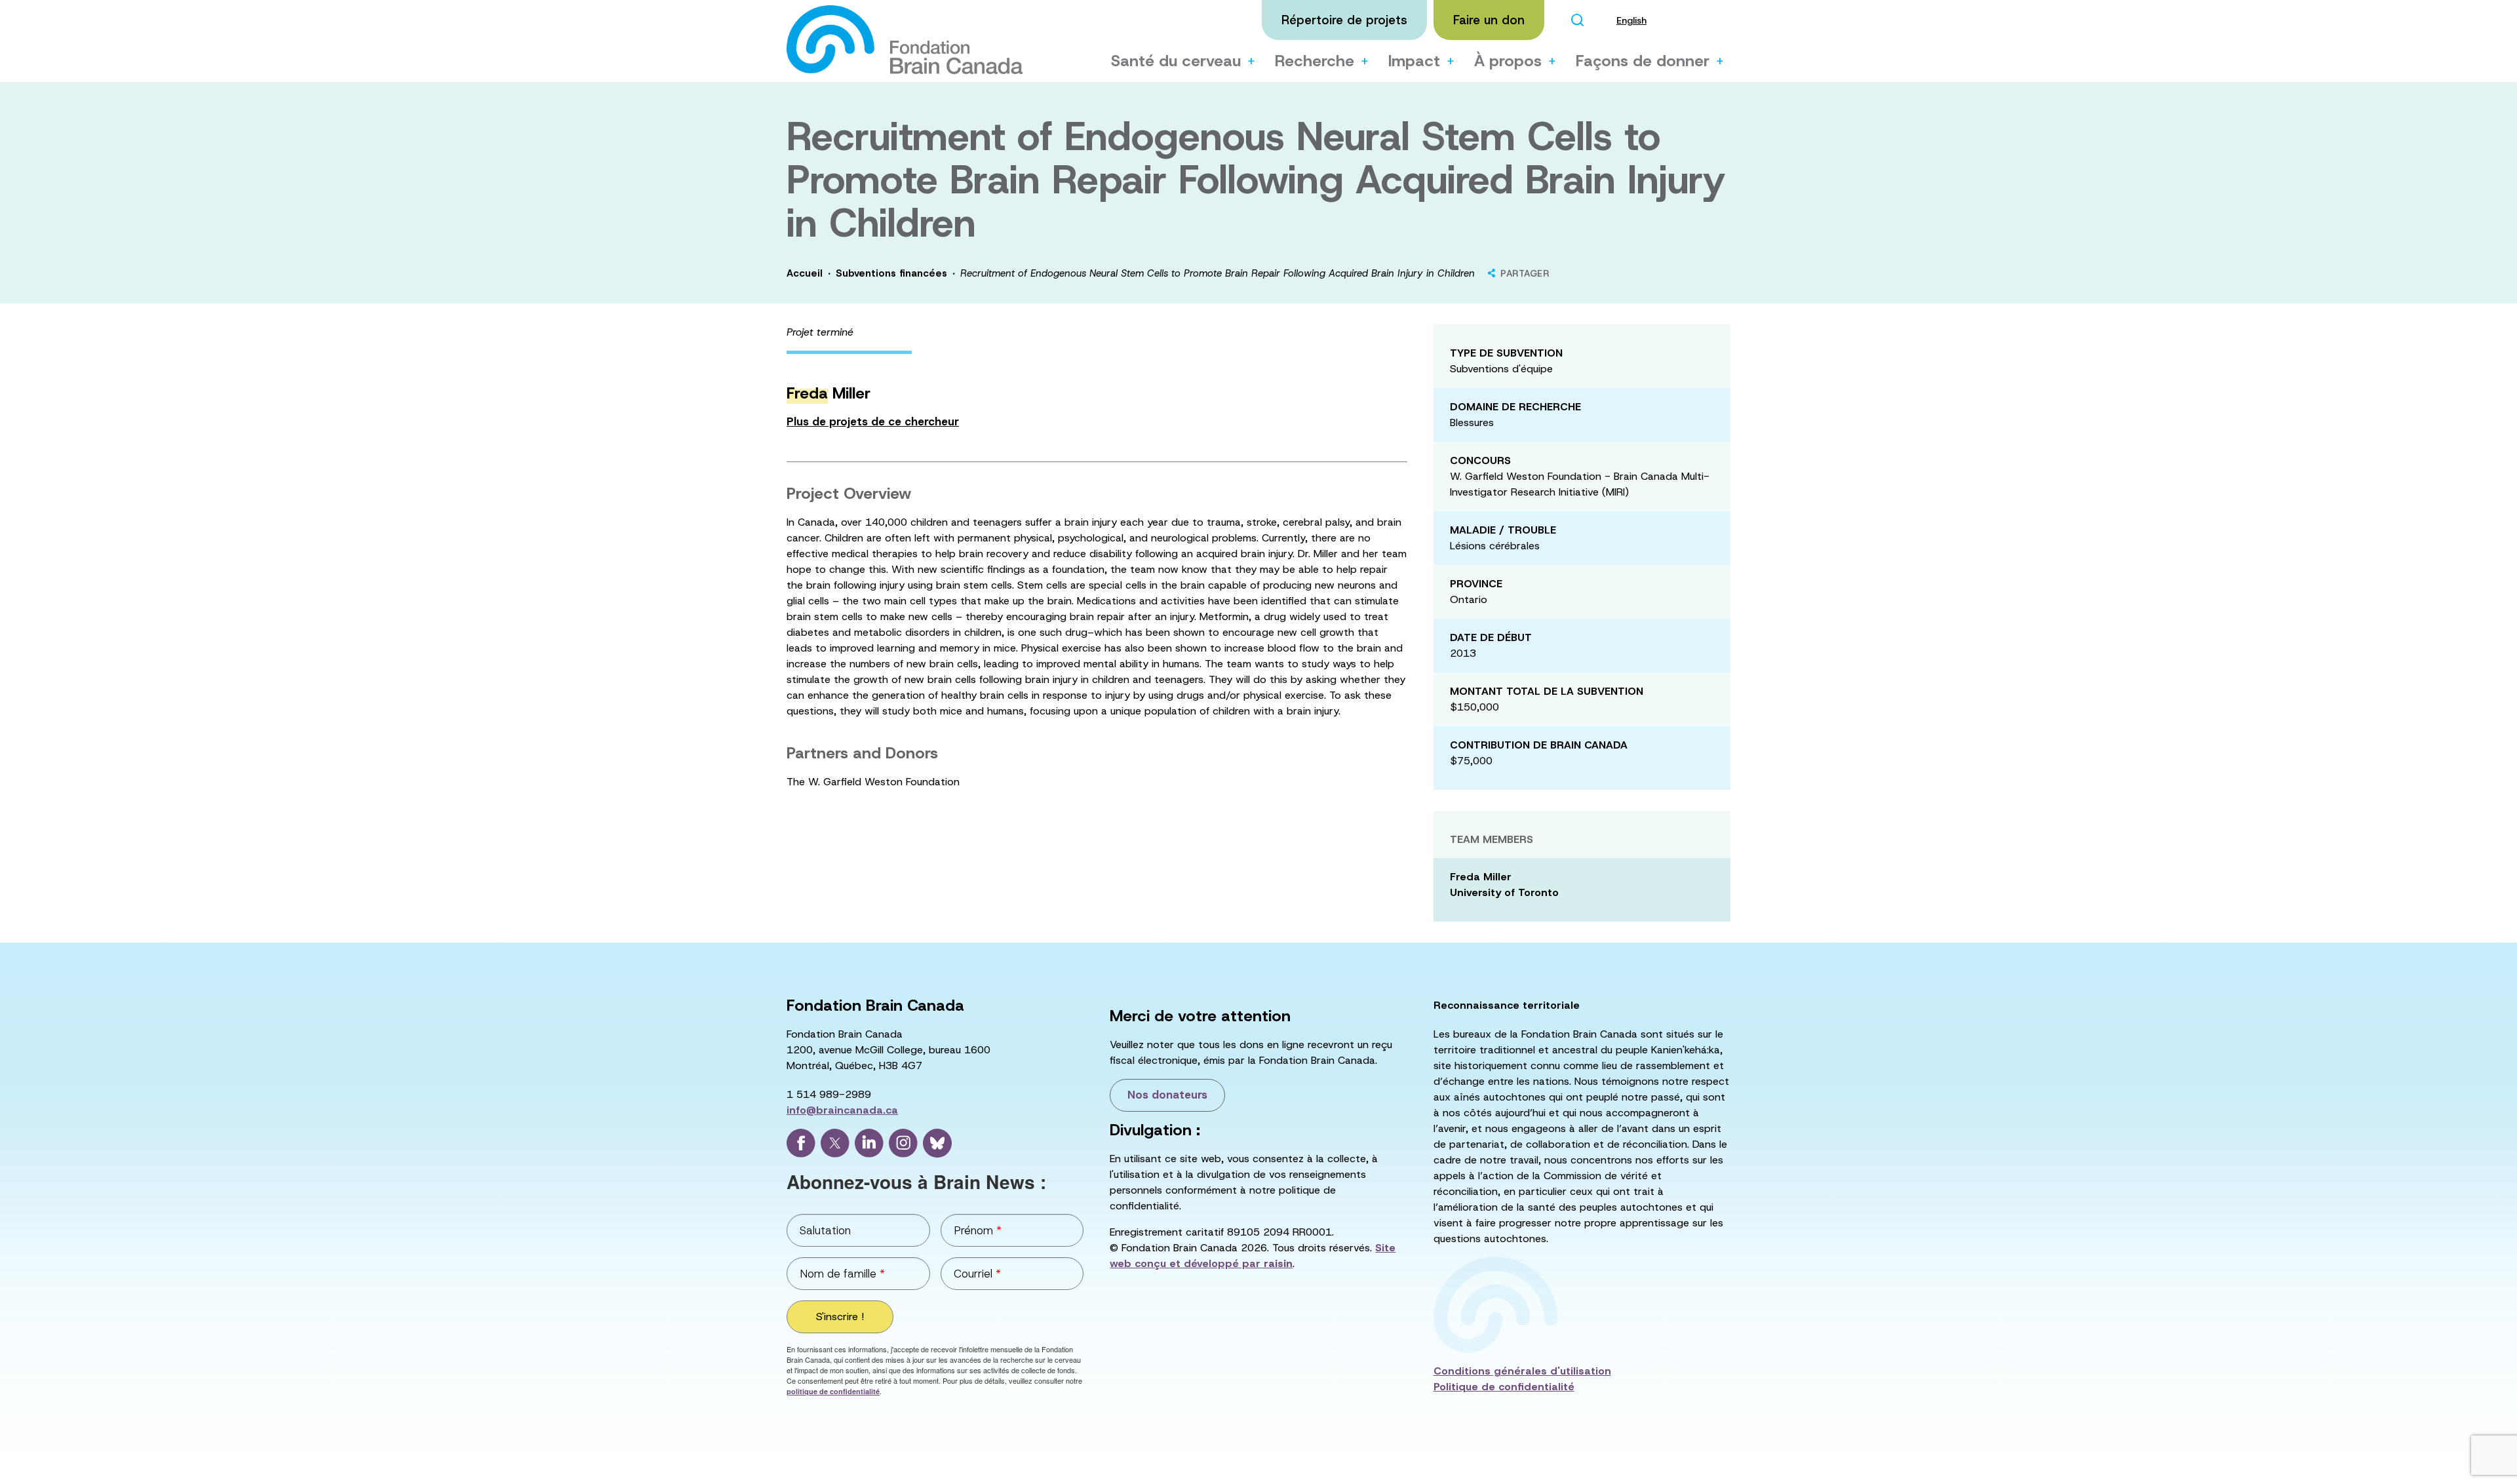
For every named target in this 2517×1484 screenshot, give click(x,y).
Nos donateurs (1167, 1095)
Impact (1414, 61)
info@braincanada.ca (842, 1110)
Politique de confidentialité (1504, 1387)
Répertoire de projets (1344, 20)
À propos (1508, 61)
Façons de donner (1643, 61)
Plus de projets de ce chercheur (873, 421)
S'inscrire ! (840, 1317)
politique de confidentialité (833, 1391)
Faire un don (1489, 20)
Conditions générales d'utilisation (1522, 1371)
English (1631, 20)
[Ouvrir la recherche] (1577, 20)
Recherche (1315, 61)
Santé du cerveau (1176, 61)
